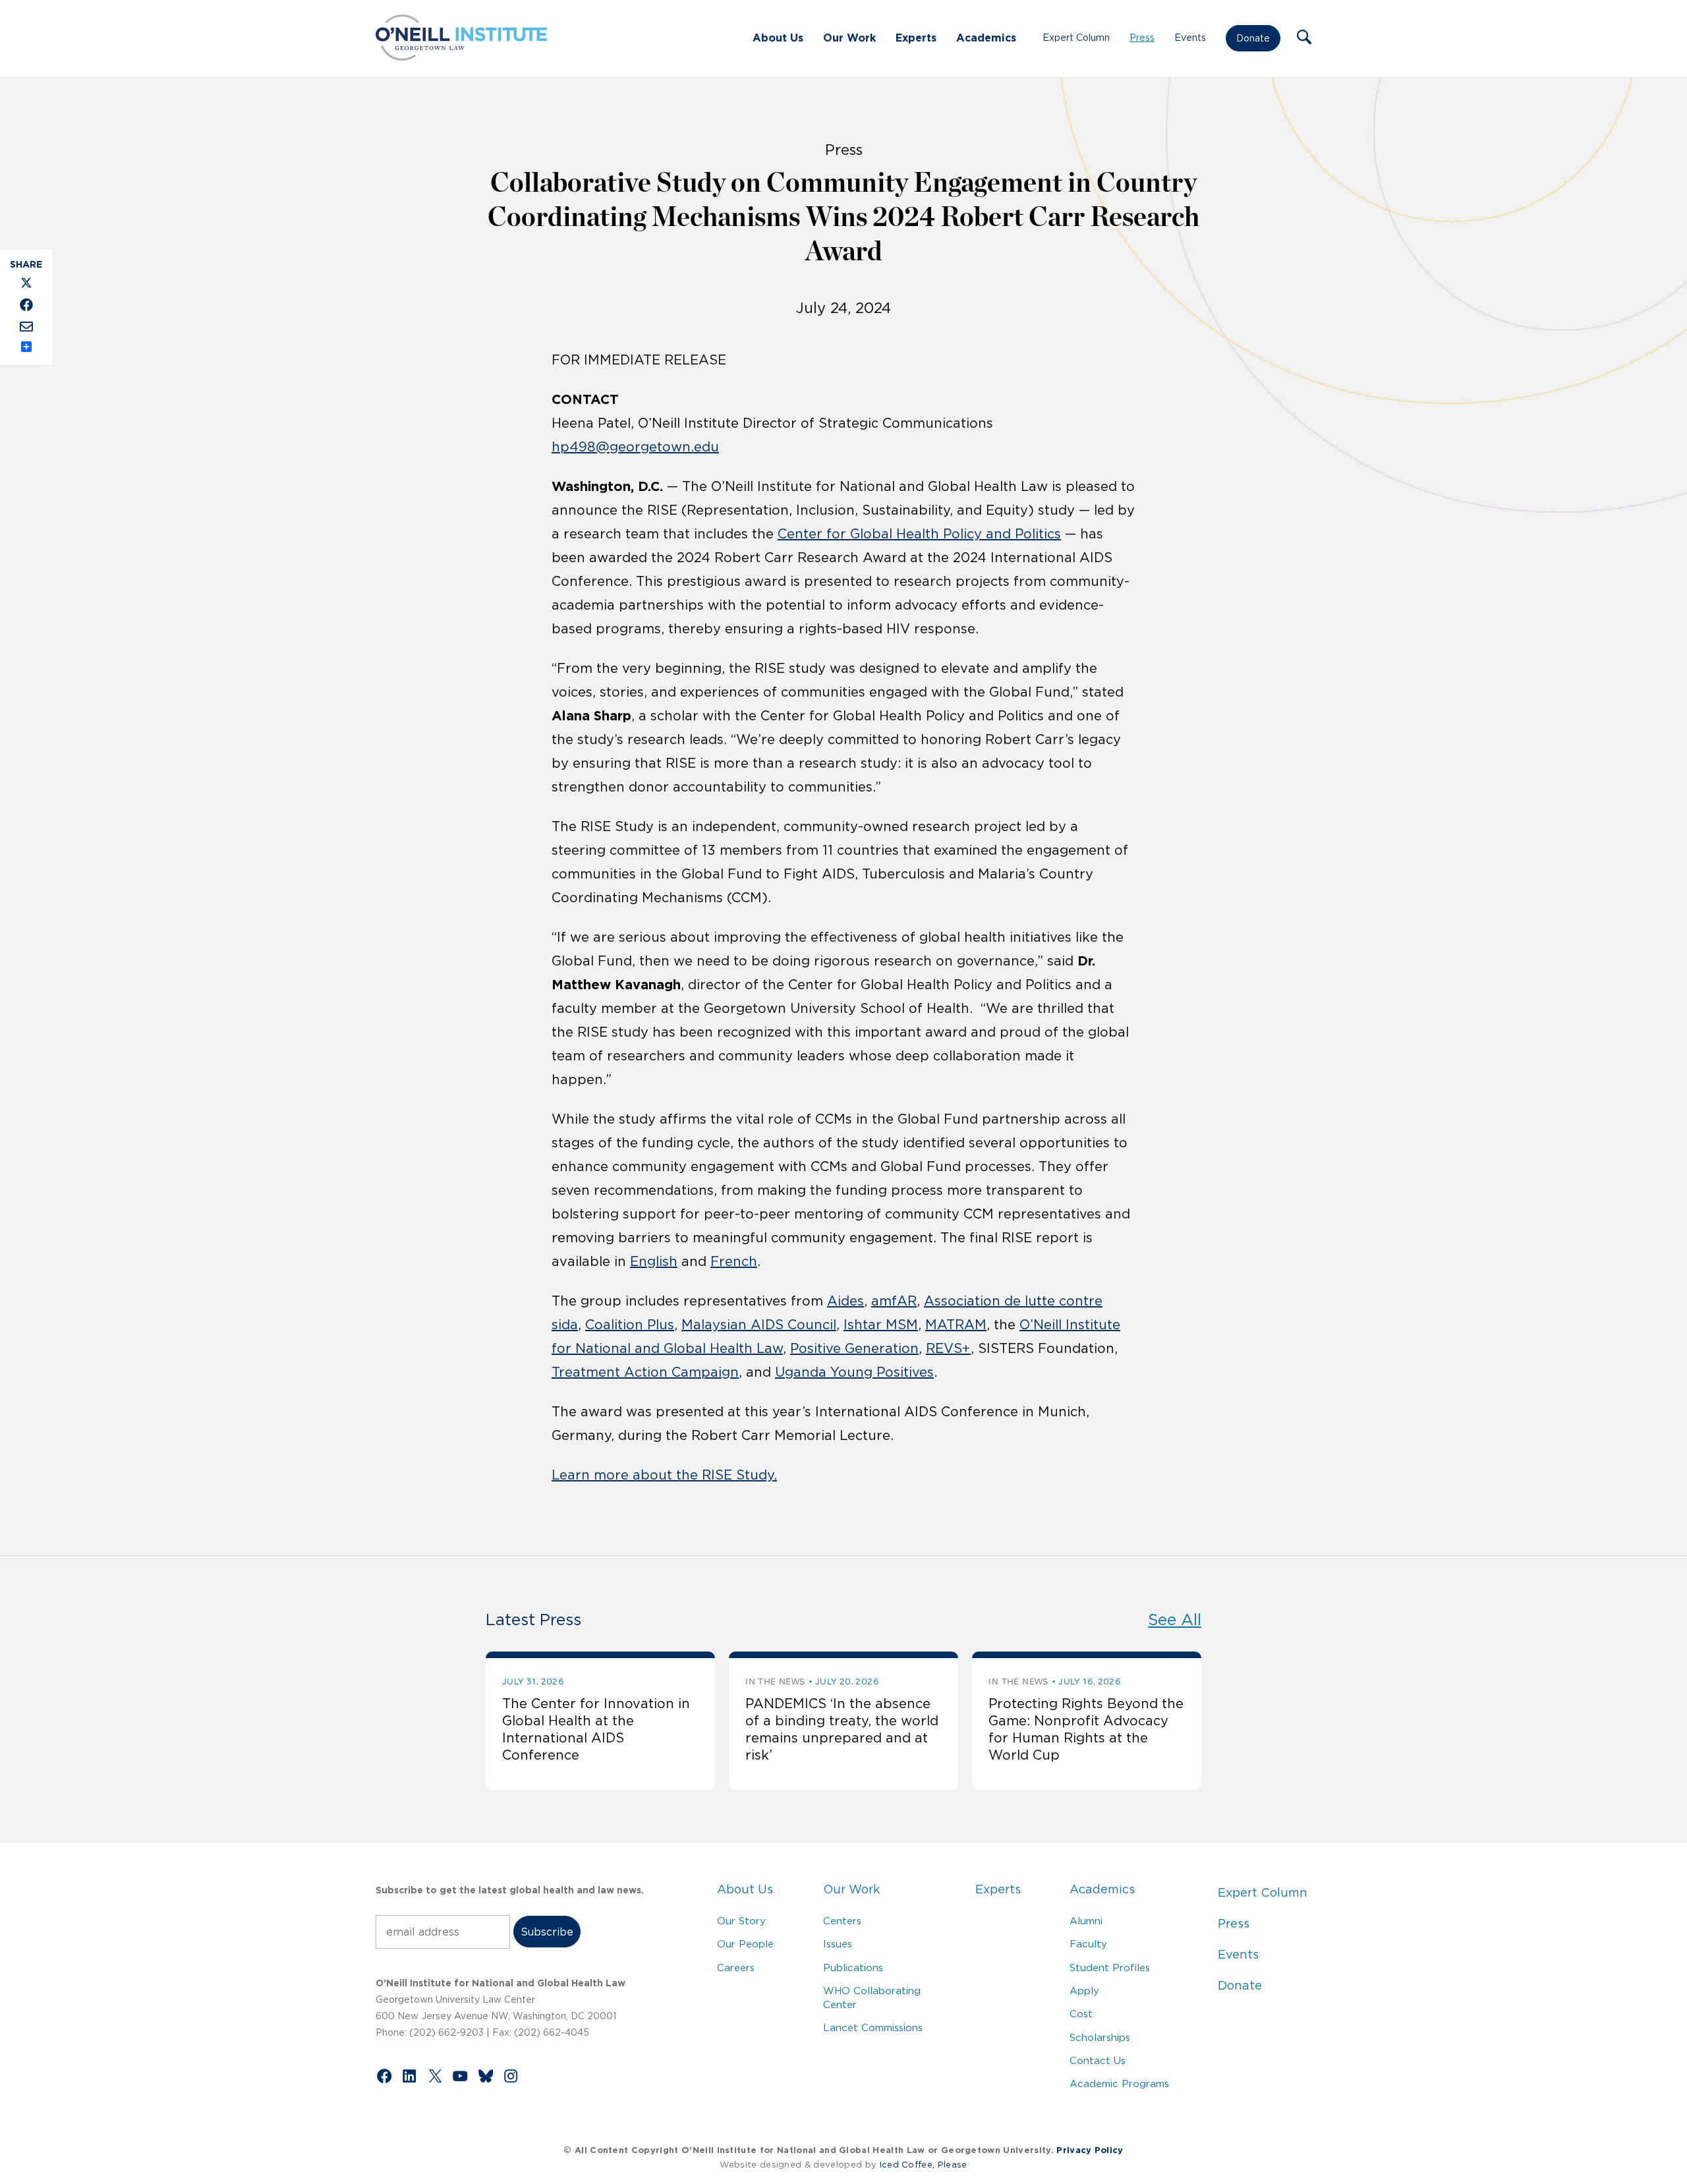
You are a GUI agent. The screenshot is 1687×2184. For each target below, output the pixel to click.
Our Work (849, 38)
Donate (1253, 38)
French (734, 1261)
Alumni (1086, 1921)
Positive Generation (854, 1348)
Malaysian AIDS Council (759, 1325)
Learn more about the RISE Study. (664, 1475)
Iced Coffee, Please (924, 2165)
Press (1142, 38)
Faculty (1088, 1944)
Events (1190, 38)
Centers (842, 1921)
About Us (778, 38)
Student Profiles (1110, 1968)
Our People (745, 1944)
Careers (736, 1968)
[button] (1304, 38)
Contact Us (1098, 2060)
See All (1175, 1620)
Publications (853, 1968)
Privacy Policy (1090, 2150)
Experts (916, 38)
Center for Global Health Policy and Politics (919, 534)
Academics (986, 38)
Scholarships (1100, 2037)
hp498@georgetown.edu (635, 447)
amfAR (894, 1301)
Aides (845, 1301)
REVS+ (948, 1348)
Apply (1084, 1991)
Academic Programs (1119, 2083)
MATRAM (956, 1325)
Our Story (741, 1921)
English (654, 1261)
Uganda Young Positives (854, 1372)
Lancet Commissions (873, 2027)
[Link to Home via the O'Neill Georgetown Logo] (461, 57)
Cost (1081, 2014)
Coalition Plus (630, 1325)
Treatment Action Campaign (645, 1372)
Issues (838, 1944)
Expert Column (1076, 38)
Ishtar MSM (881, 1325)
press (844, 150)
